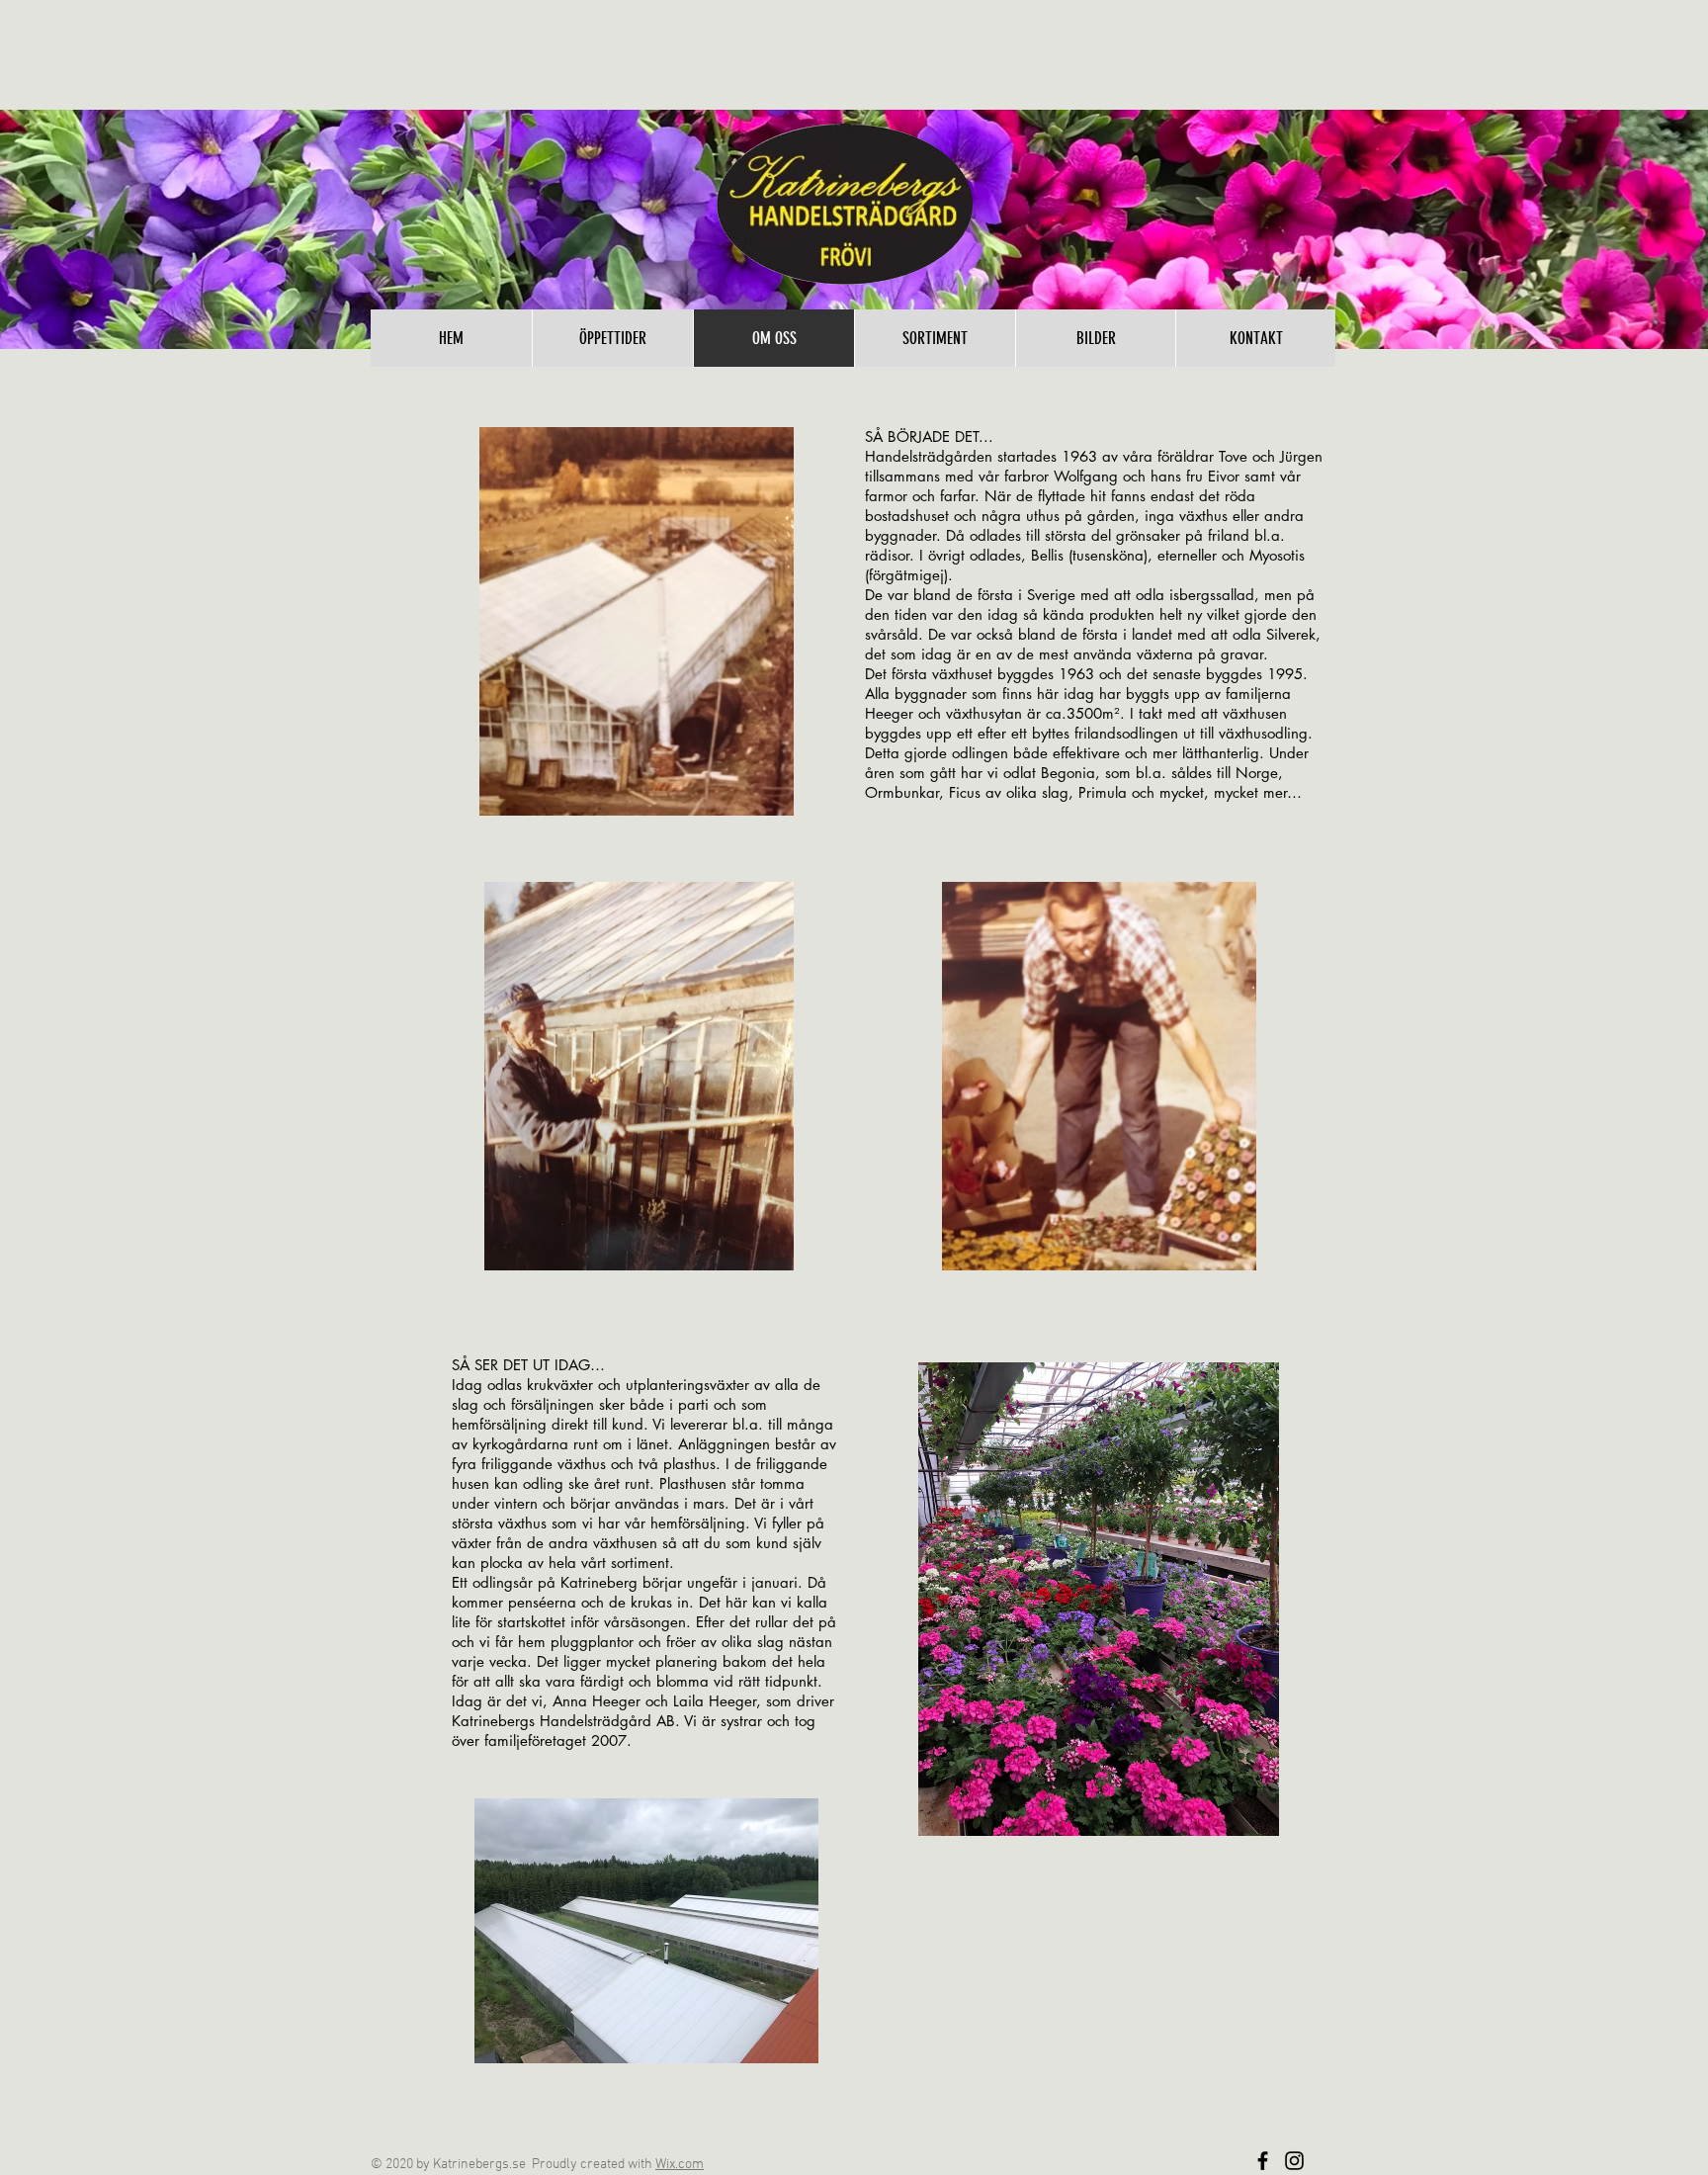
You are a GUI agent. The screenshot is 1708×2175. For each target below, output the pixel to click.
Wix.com (680, 2165)
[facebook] (1263, 2161)
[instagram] (1294, 2161)
